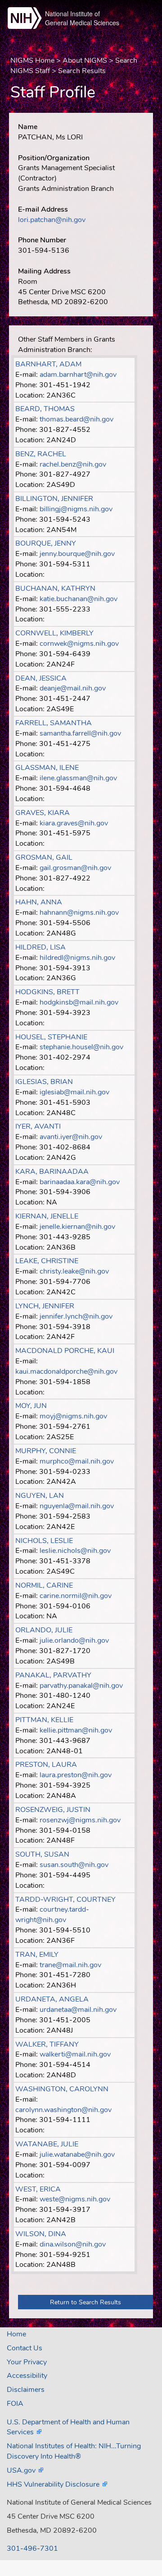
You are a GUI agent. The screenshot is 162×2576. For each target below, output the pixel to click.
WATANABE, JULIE (47, 2144)
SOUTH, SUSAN (42, 1854)
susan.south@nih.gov (74, 1865)
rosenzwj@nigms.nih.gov (80, 1820)
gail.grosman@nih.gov (75, 868)
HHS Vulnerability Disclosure (53, 2484)
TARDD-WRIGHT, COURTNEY (65, 1900)
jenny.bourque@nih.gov (77, 554)
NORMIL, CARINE (44, 1585)
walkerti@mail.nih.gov (75, 2054)
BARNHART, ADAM (48, 364)
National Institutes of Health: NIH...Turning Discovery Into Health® (74, 2451)
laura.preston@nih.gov (76, 1775)
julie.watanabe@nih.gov (77, 2154)
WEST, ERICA (38, 2189)
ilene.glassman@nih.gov (78, 778)
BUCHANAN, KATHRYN (55, 588)
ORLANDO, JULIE (44, 1630)
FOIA (15, 2404)
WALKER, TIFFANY (47, 2044)
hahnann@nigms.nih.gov (79, 913)
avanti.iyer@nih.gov (71, 1137)
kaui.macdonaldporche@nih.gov (66, 1371)
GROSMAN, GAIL (44, 857)
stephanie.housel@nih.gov (81, 1047)
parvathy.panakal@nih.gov (81, 1686)
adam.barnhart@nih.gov (78, 375)
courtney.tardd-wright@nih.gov (52, 1915)
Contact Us (25, 2348)
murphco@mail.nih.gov (77, 1461)
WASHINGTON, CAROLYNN (62, 2089)
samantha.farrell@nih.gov (80, 733)
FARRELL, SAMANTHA (54, 723)
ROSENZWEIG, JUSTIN (53, 1810)
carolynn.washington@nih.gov (63, 2110)
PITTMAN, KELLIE (44, 1720)
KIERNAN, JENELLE (47, 1216)
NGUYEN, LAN (40, 1496)
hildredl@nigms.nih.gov (77, 958)
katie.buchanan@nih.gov (79, 599)
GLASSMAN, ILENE (47, 768)
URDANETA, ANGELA (52, 1999)
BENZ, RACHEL (41, 454)
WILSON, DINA (41, 2234)
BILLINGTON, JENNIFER (54, 499)
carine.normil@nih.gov (76, 1596)
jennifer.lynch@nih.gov (76, 1316)
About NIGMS (85, 60)
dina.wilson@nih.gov (73, 2244)
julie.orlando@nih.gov (74, 1640)
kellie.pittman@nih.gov (76, 1730)
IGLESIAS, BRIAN (44, 1082)
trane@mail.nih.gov (70, 1965)
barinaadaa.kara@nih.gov (80, 1182)
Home (16, 2334)
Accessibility (27, 2376)
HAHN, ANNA (39, 902)
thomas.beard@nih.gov (76, 419)
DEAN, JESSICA (41, 678)
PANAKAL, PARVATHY (53, 1675)
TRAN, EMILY (37, 1955)
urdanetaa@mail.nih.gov (78, 2010)
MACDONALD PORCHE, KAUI (65, 1351)
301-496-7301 (32, 2548)
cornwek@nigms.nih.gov (79, 644)
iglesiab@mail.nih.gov (74, 1092)
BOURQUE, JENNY (46, 543)
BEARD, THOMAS (45, 409)
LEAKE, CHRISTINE (47, 1261)
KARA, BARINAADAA (52, 1172)
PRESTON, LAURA (46, 1765)
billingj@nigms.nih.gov (76, 509)
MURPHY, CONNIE (46, 1451)
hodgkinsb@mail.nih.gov (79, 1002)
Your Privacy (27, 2362)
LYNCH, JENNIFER (45, 1306)
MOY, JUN (31, 1406)
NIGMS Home (32, 60)
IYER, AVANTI (38, 1126)
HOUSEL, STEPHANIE (51, 1037)
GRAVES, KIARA (43, 813)
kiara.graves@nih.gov (74, 823)
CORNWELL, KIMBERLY (54, 633)
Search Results (82, 71)
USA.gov (21, 2470)
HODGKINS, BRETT (47, 992)
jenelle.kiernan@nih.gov (77, 1227)
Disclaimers (26, 2390)
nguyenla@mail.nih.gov (77, 1506)
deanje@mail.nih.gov (73, 688)
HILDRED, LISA (40, 947)
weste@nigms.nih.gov (75, 2199)
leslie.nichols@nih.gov (75, 1551)
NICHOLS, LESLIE (44, 1541)
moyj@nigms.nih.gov (73, 1416)
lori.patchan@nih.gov (52, 220)
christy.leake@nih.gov (74, 1271)
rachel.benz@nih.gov (73, 464)
